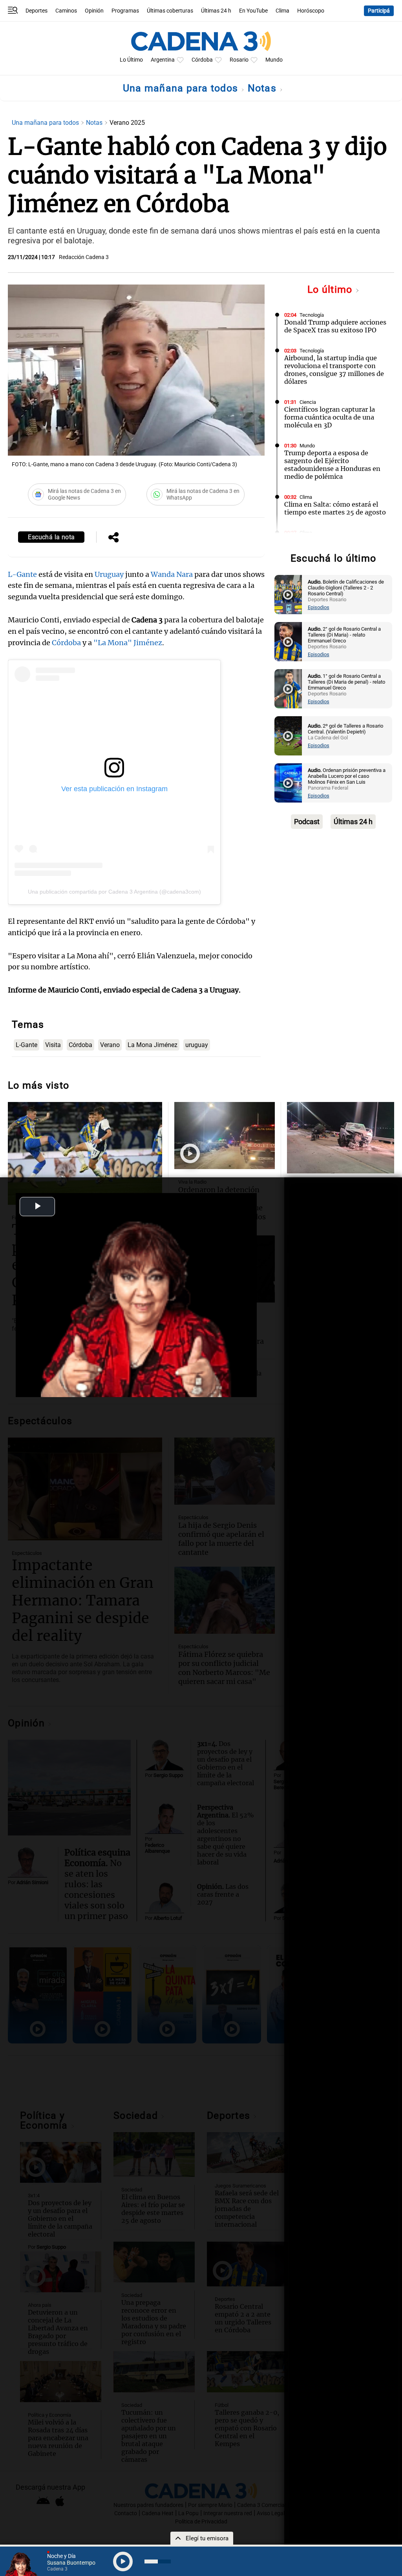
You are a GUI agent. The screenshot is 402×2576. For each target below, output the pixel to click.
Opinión (94, 11)
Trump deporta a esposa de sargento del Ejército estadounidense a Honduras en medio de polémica (332, 465)
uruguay (197, 1045)
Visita (53, 1045)
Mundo (274, 60)
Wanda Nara (172, 574)
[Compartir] (113, 538)
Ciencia (308, 402)
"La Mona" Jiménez (128, 643)
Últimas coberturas (170, 11)
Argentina (163, 60)
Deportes (37, 11)
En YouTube (253, 11)
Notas (264, 88)
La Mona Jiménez (153, 1045)
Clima (282, 11)
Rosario (239, 60)
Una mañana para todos (182, 88)
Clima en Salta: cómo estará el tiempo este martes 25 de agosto (335, 508)
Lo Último (131, 60)
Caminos (66, 11)
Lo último (331, 289)
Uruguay (108, 574)
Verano (110, 1045)
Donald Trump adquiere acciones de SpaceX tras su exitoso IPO (335, 326)
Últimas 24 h (216, 11)
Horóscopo (311, 11)
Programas (125, 11)
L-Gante (22, 574)
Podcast (307, 822)
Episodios (319, 607)
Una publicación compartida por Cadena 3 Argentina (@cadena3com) (114, 892)
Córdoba (202, 60)
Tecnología (312, 315)
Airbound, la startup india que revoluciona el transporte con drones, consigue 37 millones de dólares (334, 370)
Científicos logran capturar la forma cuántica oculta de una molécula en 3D (330, 417)
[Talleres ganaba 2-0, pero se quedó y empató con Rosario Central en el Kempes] (85, 1153)
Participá (379, 11)
